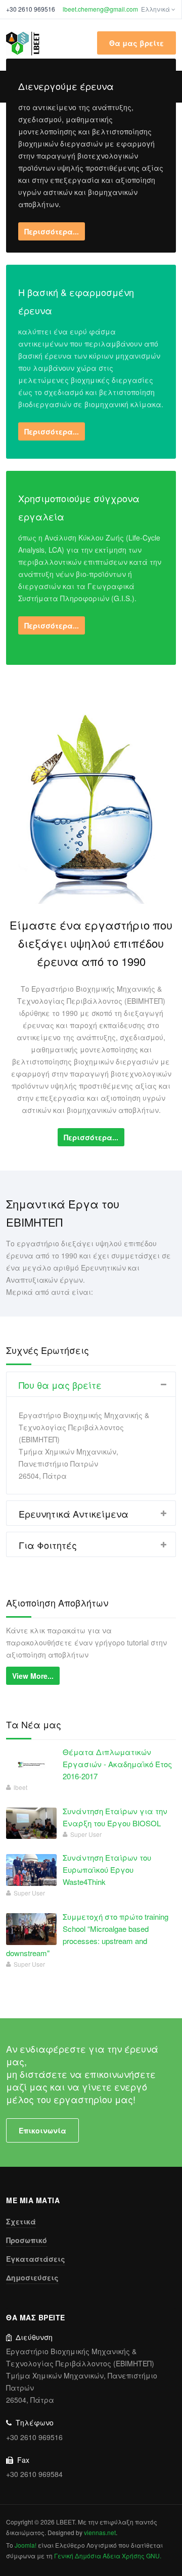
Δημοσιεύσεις (32, 2277)
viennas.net (100, 2532)
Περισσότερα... (52, 231)
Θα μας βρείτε (136, 43)
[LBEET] (23, 43)
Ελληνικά (156, 9)
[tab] (91, 1384)
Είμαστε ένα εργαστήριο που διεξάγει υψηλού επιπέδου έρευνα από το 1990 (91, 943)
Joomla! (26, 2545)
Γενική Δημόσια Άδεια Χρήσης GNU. (108, 2556)
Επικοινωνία (42, 2130)
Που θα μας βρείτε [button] (60, 1385)
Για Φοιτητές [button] (48, 1545)
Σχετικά (21, 2221)
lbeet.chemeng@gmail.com (100, 9)
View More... (33, 1676)
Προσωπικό (27, 2240)
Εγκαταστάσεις (36, 2259)
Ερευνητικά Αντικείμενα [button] (74, 1514)
